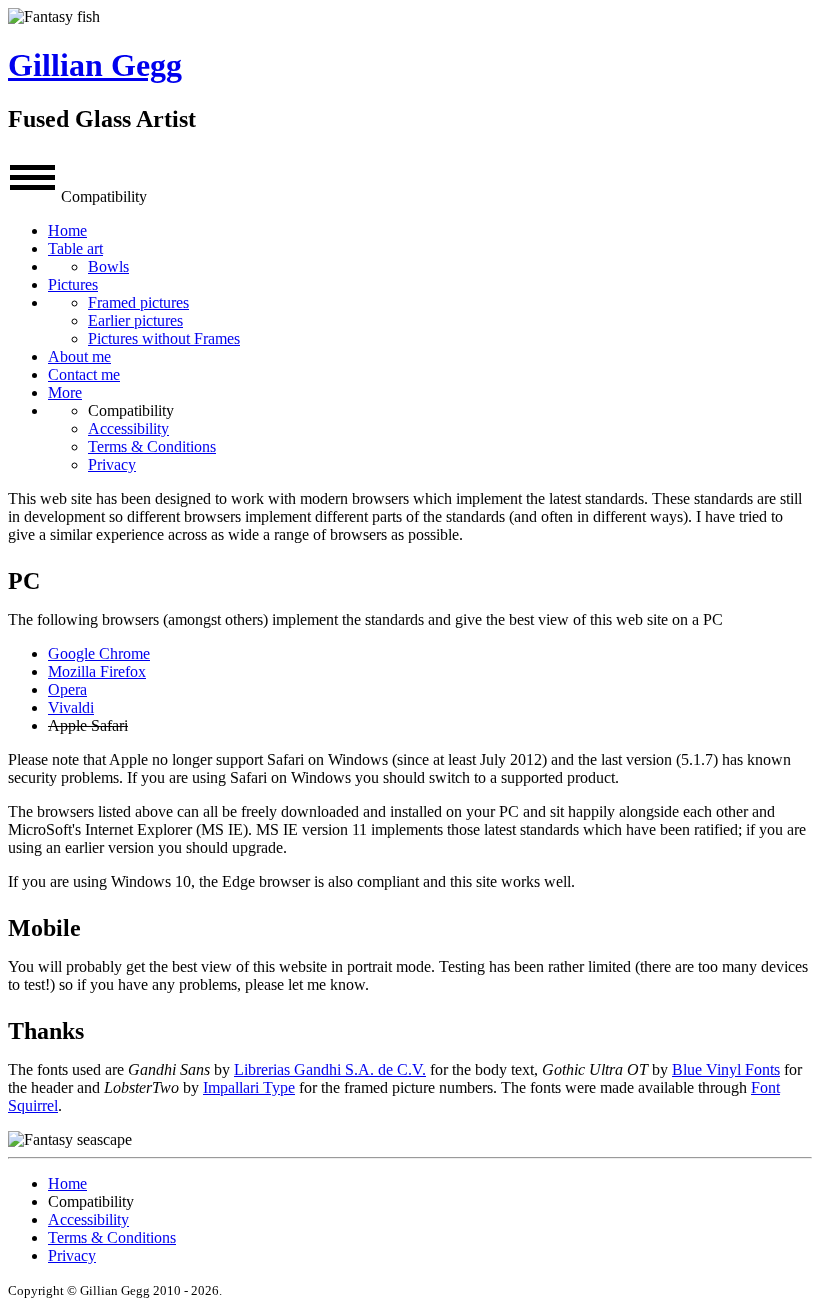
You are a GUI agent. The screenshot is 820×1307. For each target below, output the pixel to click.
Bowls (108, 266)
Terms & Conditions (152, 446)
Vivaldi (71, 707)
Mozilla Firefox (97, 671)
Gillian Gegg (95, 65)
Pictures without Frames (164, 338)
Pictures (73, 284)
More (65, 392)
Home (67, 230)
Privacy (112, 464)
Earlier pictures (135, 320)
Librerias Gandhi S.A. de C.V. (330, 1069)
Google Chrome (99, 653)
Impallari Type (249, 1087)
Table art (75, 248)
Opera (67, 689)
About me (79, 356)
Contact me (84, 374)
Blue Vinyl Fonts (726, 1069)
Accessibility (128, 428)
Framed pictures (138, 302)
